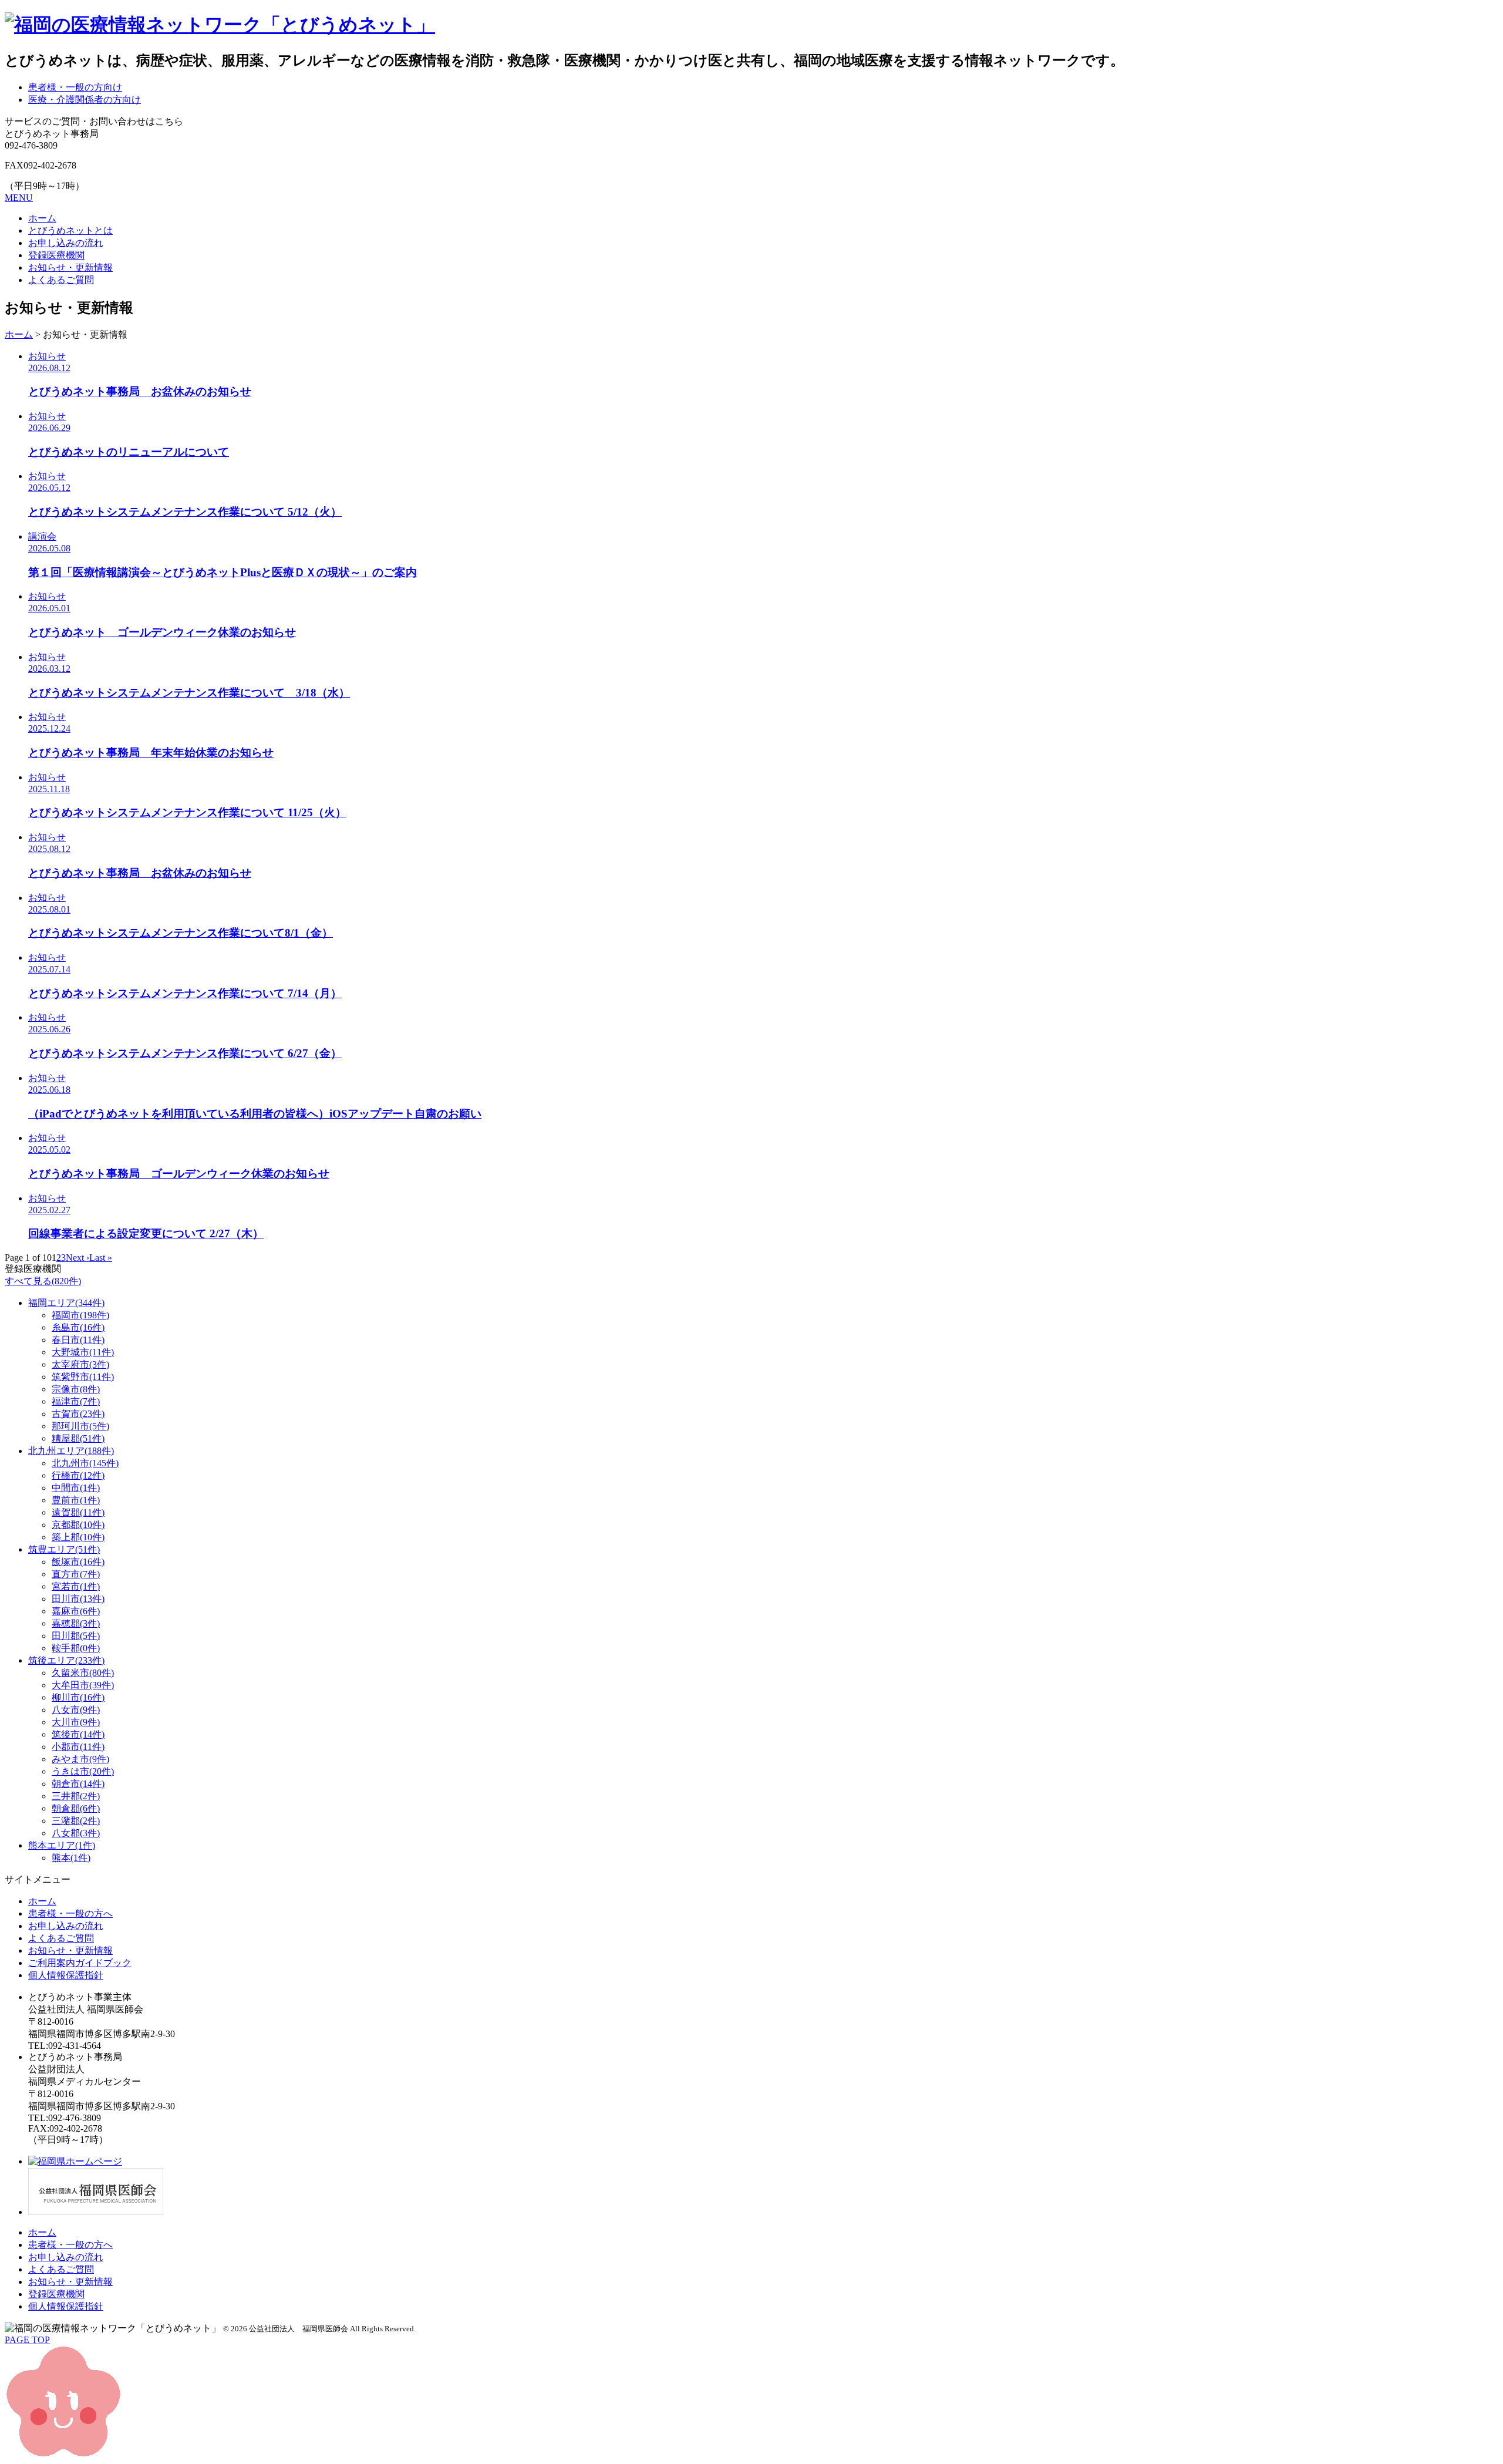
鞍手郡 (76, 1648)
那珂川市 (80, 1426)
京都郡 (78, 1525)
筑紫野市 (83, 1377)
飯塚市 (78, 1562)
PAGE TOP (27, 2340)
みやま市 (80, 1759)
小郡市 (78, 1747)
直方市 (76, 1574)
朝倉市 (78, 1784)
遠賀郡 (78, 1512)
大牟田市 (83, 1685)
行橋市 (78, 1475)
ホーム (42, 218)
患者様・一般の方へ (70, 1913)
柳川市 (78, 1697)
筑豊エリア (64, 1549)
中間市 (76, 1488)
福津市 (76, 1401)
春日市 (78, 1340)
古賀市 (78, 1414)
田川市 (78, 1599)
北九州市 (85, 1463)
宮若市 (76, 1586)
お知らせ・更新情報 (70, 267)
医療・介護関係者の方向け (85, 100)
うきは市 (83, 1771)
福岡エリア (66, 1303)
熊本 (71, 1858)
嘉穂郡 (76, 1623)
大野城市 (83, 1352)
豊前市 (76, 1500)
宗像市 (76, 1389)
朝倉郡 (76, 1808)
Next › (77, 1258)
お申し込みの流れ (66, 243)
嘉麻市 (76, 1611)
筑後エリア (66, 1660)
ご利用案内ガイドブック (80, 1963)
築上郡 (78, 1537)
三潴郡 (76, 1821)
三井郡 (76, 1796)
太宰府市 (80, 1364)
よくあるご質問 (61, 280)
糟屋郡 (78, 1438)
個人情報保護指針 (66, 1975)
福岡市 (80, 1315)
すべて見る (43, 1281)
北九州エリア (71, 1451)
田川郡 (76, 1636)
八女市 (76, 1710)
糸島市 (78, 1327)
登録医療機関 (56, 255)
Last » (101, 1258)
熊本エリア (62, 1845)
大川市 (76, 1722)
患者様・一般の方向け (75, 87)
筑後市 (78, 1734)
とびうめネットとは (70, 230)
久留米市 (83, 1673)
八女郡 (76, 1833)
